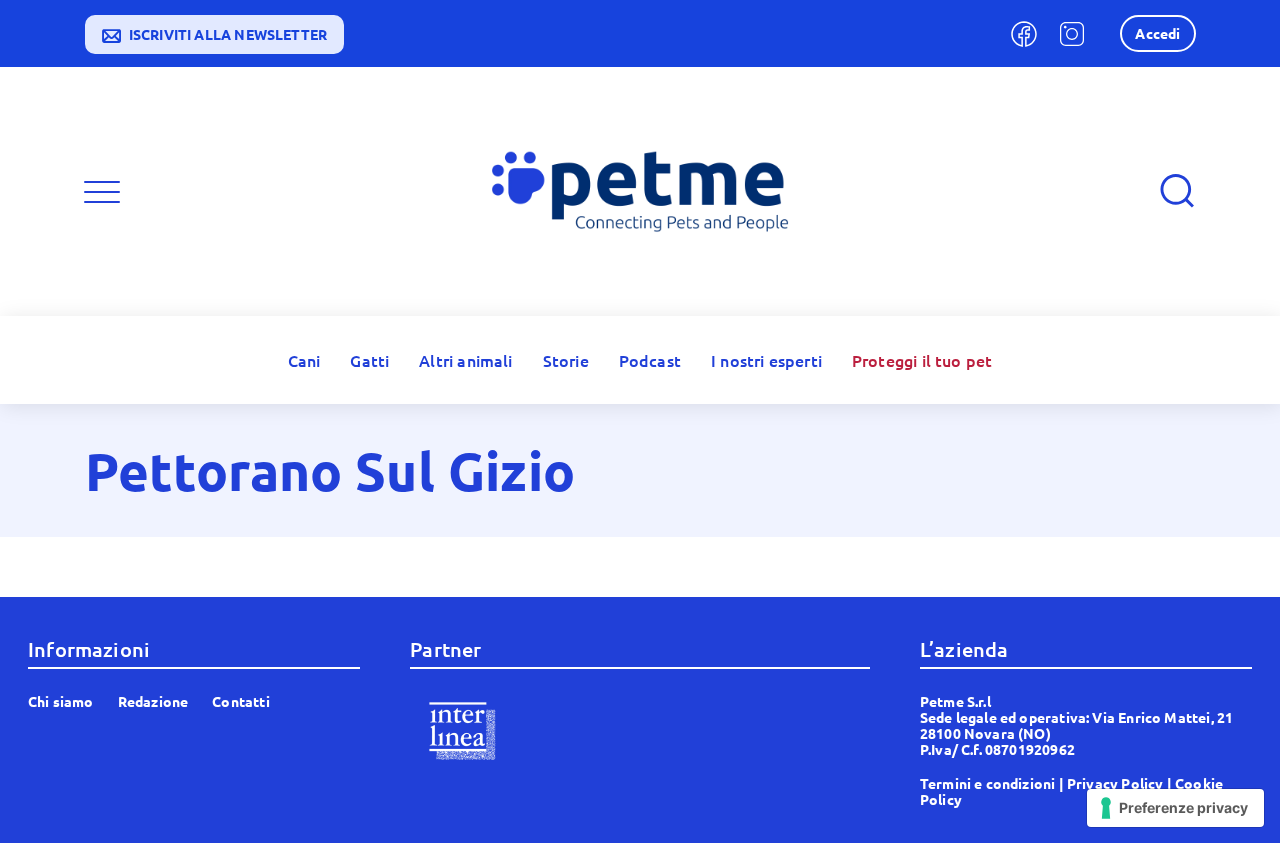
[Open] (102, 192)
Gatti (369, 360)
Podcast (650, 360)
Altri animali (465, 360)
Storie (566, 360)
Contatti (240, 701)
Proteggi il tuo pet (922, 360)
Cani (304, 360)
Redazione (153, 701)
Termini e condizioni (988, 783)
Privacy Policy (1115, 783)
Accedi (1157, 33)
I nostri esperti (766, 360)
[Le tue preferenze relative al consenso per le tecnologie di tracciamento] (1175, 808)
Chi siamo (61, 701)
